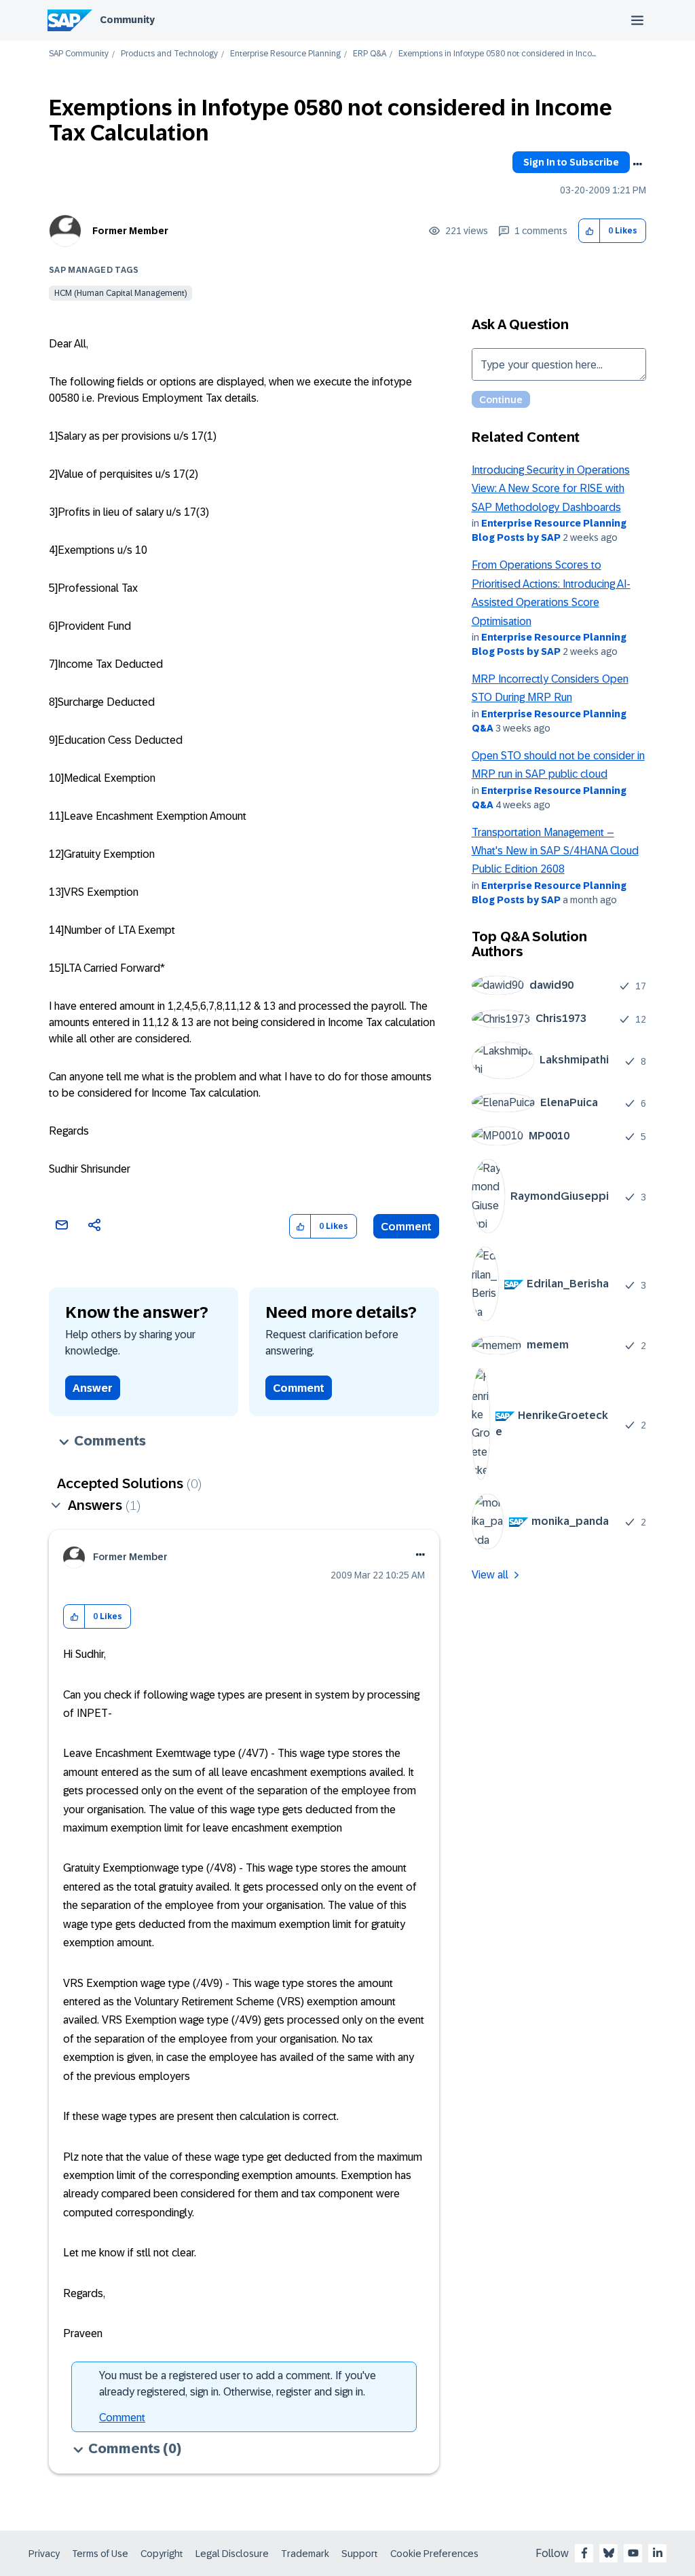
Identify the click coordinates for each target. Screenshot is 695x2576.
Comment (406, 1227)
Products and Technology (169, 54)
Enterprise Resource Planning (285, 54)
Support (360, 2554)
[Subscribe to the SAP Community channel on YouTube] (633, 2553)
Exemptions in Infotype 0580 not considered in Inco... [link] (497, 54)
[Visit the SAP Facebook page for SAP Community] (584, 2553)
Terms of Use (100, 2554)
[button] (589, 231)
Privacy (44, 2554)
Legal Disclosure (232, 2554)
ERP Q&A (370, 54)
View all (490, 1575)
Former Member (130, 231)
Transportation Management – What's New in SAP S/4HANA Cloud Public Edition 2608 (555, 851)
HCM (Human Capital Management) (120, 293)
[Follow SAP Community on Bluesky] (609, 2553)
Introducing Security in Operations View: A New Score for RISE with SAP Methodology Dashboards (551, 489)
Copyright (162, 2554)
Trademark (305, 2554)
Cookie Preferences (434, 2554)
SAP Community (79, 54)
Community (127, 20)
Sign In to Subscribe (571, 162)
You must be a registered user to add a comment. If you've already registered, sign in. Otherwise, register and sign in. (238, 2384)
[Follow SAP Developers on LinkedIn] (658, 2553)
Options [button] (637, 164)
